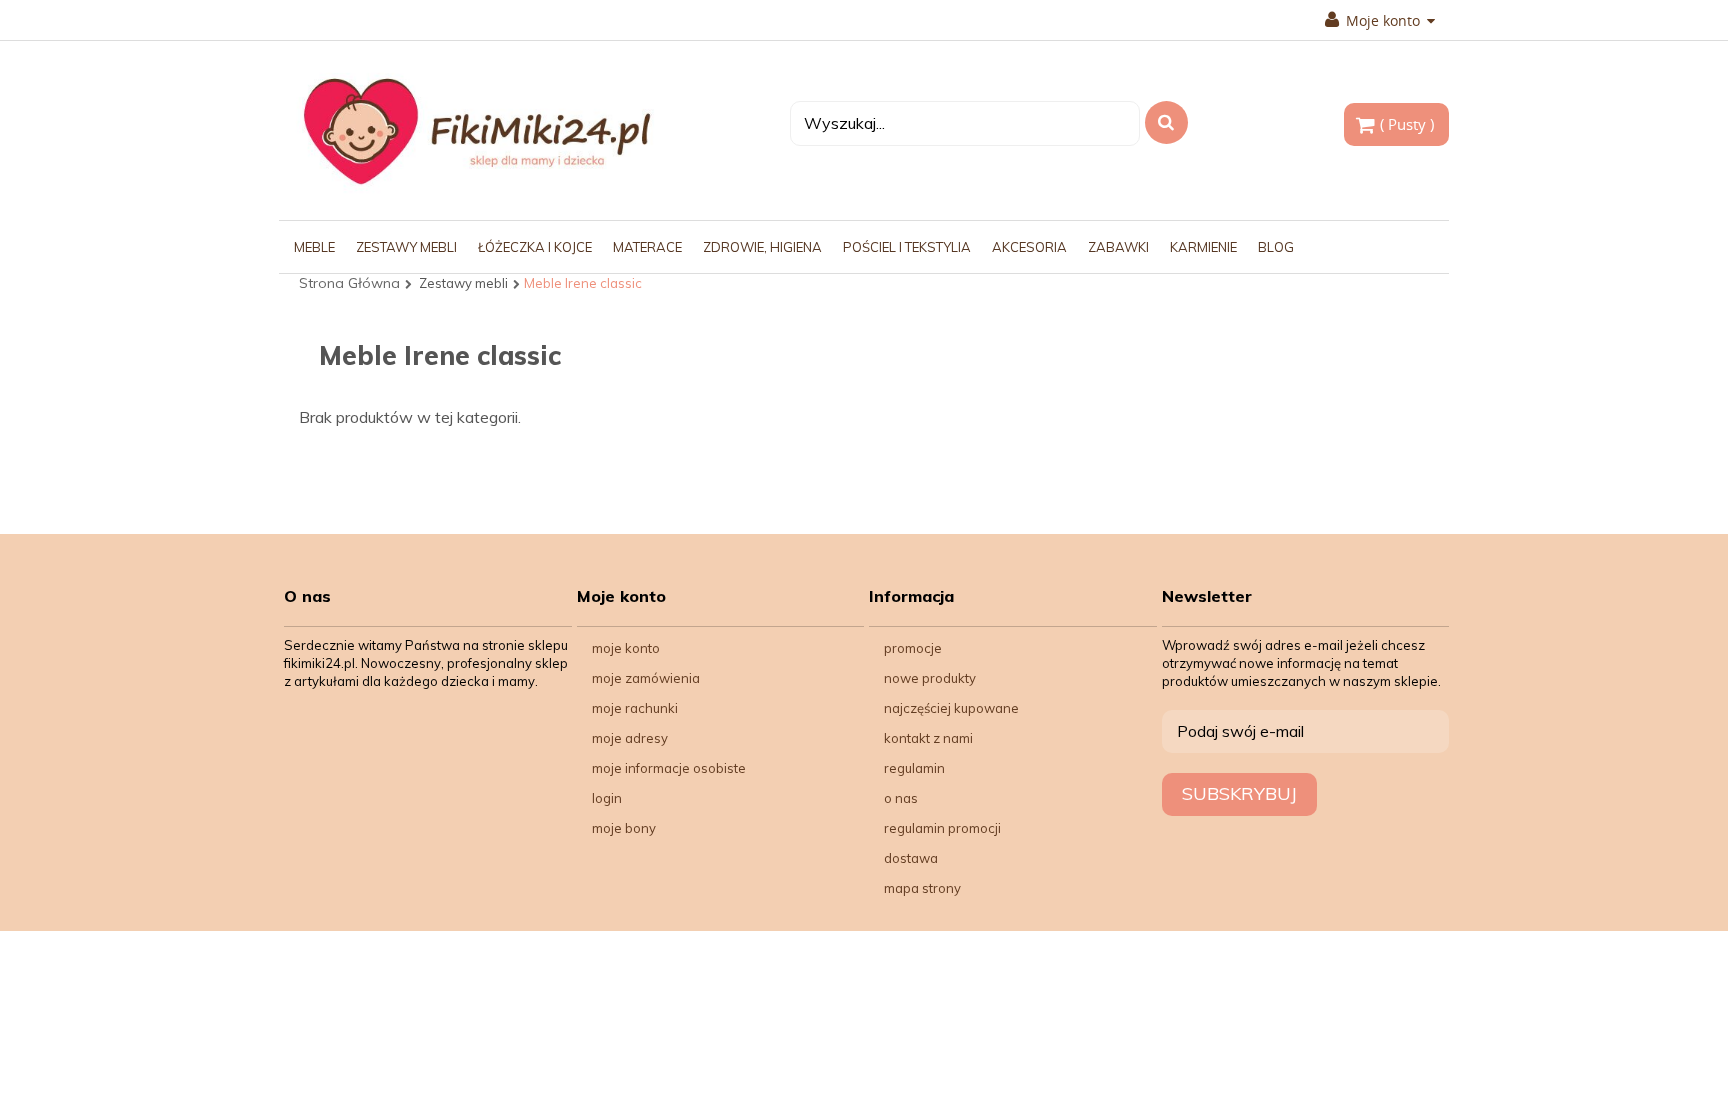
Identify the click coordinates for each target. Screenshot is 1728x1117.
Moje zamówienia (646, 678)
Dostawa (911, 858)
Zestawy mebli (463, 283)
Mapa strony (922, 888)
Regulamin (914, 768)
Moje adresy (630, 738)
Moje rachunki (635, 708)
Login (607, 798)
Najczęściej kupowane (951, 708)
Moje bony (624, 828)
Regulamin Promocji (942, 828)
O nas (901, 798)
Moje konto (626, 648)
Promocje (913, 648)
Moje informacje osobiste (669, 768)
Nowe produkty (930, 678)
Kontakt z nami (928, 738)
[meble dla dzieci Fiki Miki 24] (476, 130)
